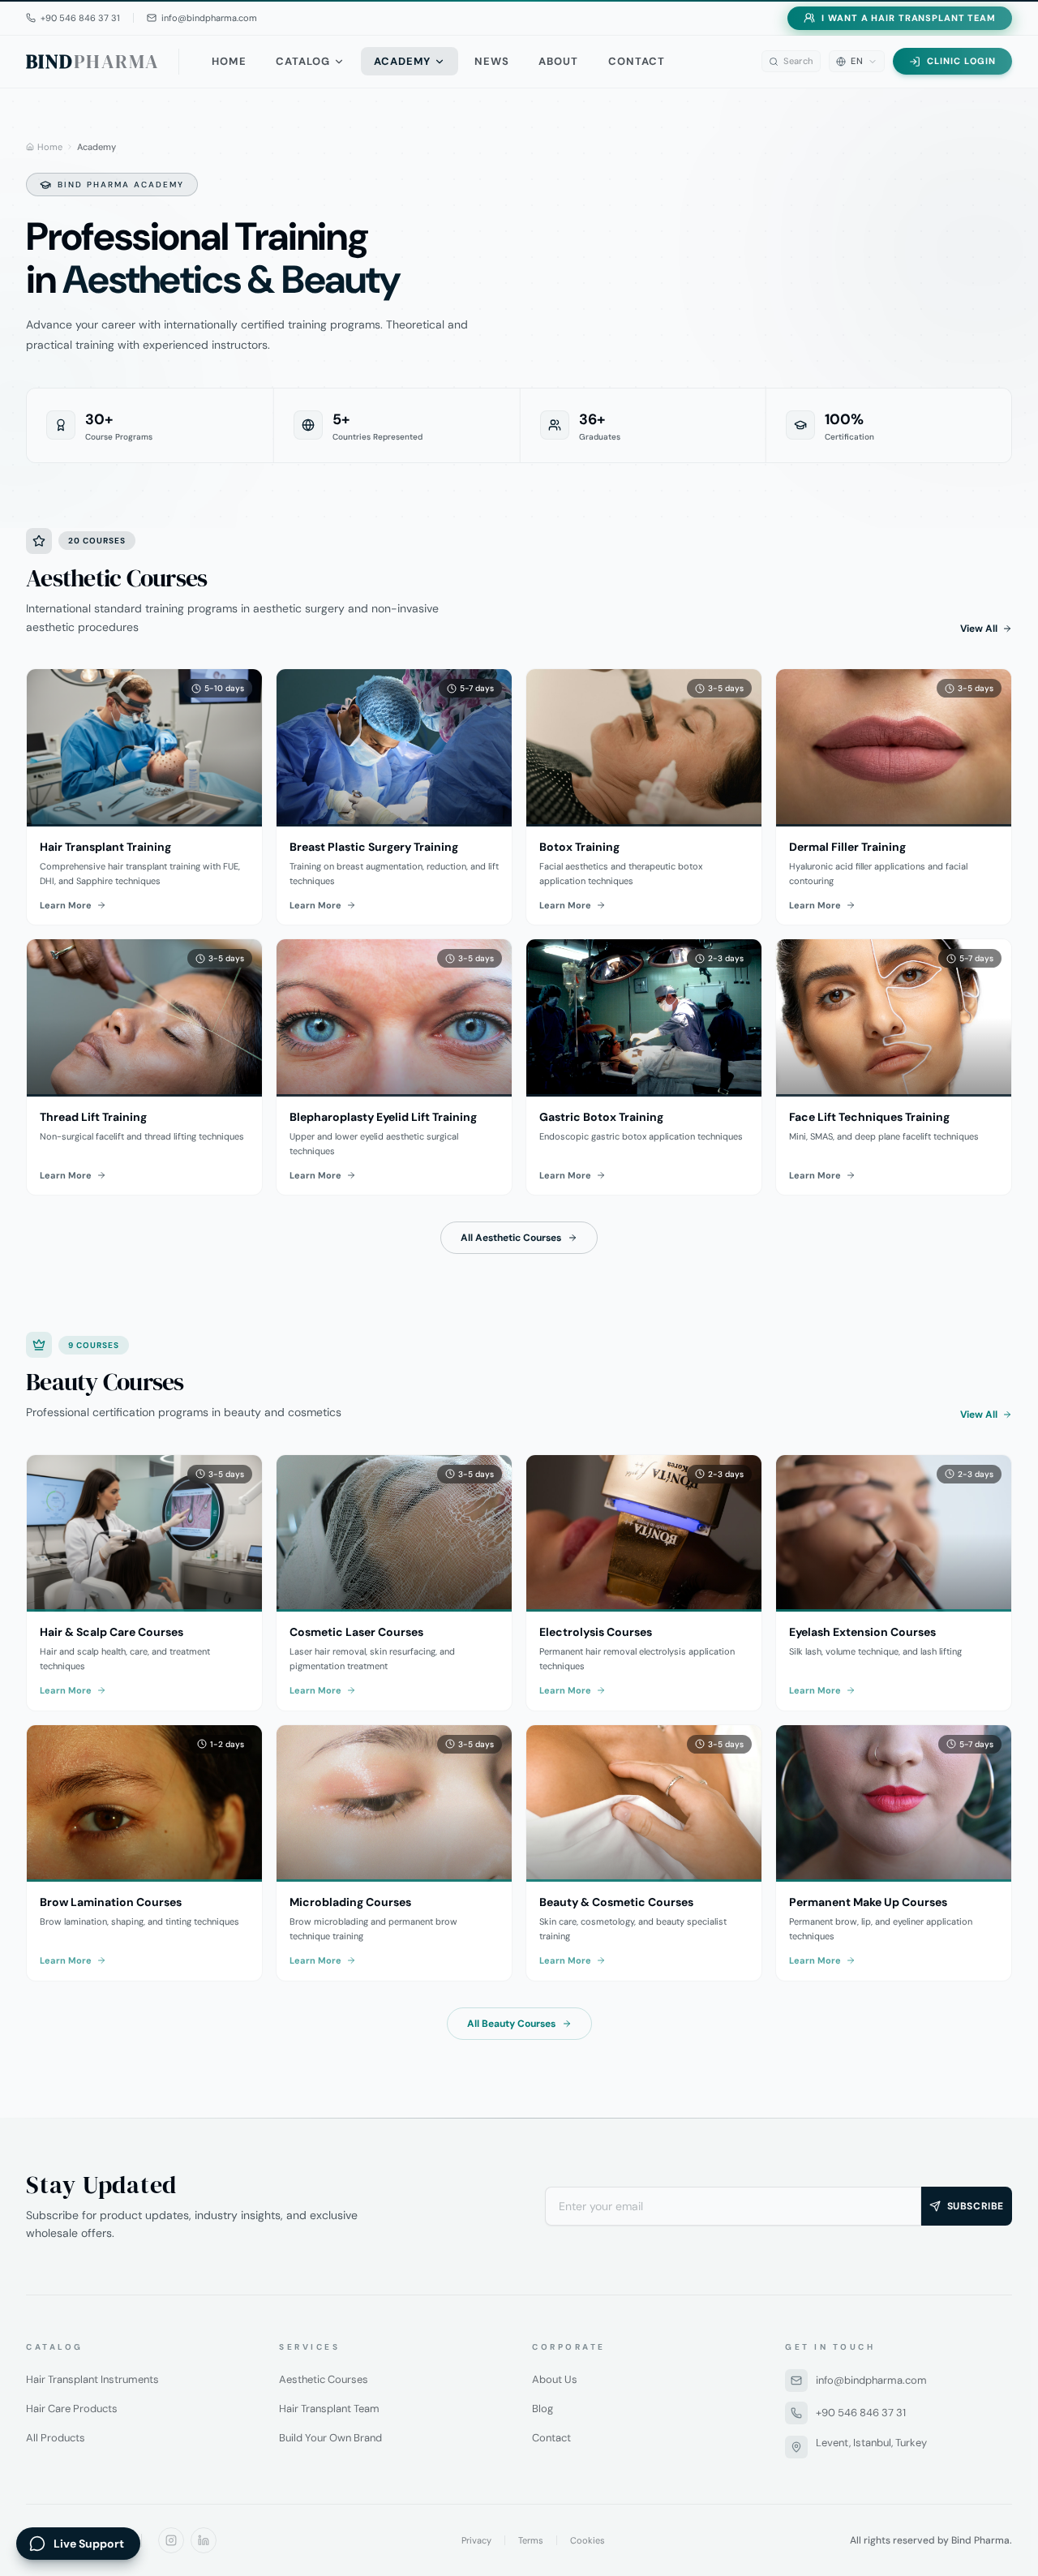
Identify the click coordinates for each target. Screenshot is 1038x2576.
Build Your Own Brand (330, 2438)
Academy (402, 61)
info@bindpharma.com (871, 2380)
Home (229, 61)
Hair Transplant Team (329, 2409)
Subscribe (976, 2206)
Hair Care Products (72, 2409)
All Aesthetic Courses (511, 1238)
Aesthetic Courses (324, 2379)
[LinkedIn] (204, 2540)
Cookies (588, 2540)
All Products (56, 2438)
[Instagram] (171, 2540)
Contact (637, 61)
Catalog (303, 61)
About (558, 61)
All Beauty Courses (511, 2024)
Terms (531, 2540)
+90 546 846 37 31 (861, 2413)
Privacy (476, 2540)
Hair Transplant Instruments (92, 2379)
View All (979, 629)
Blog (543, 2409)
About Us (555, 2379)
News (492, 61)
